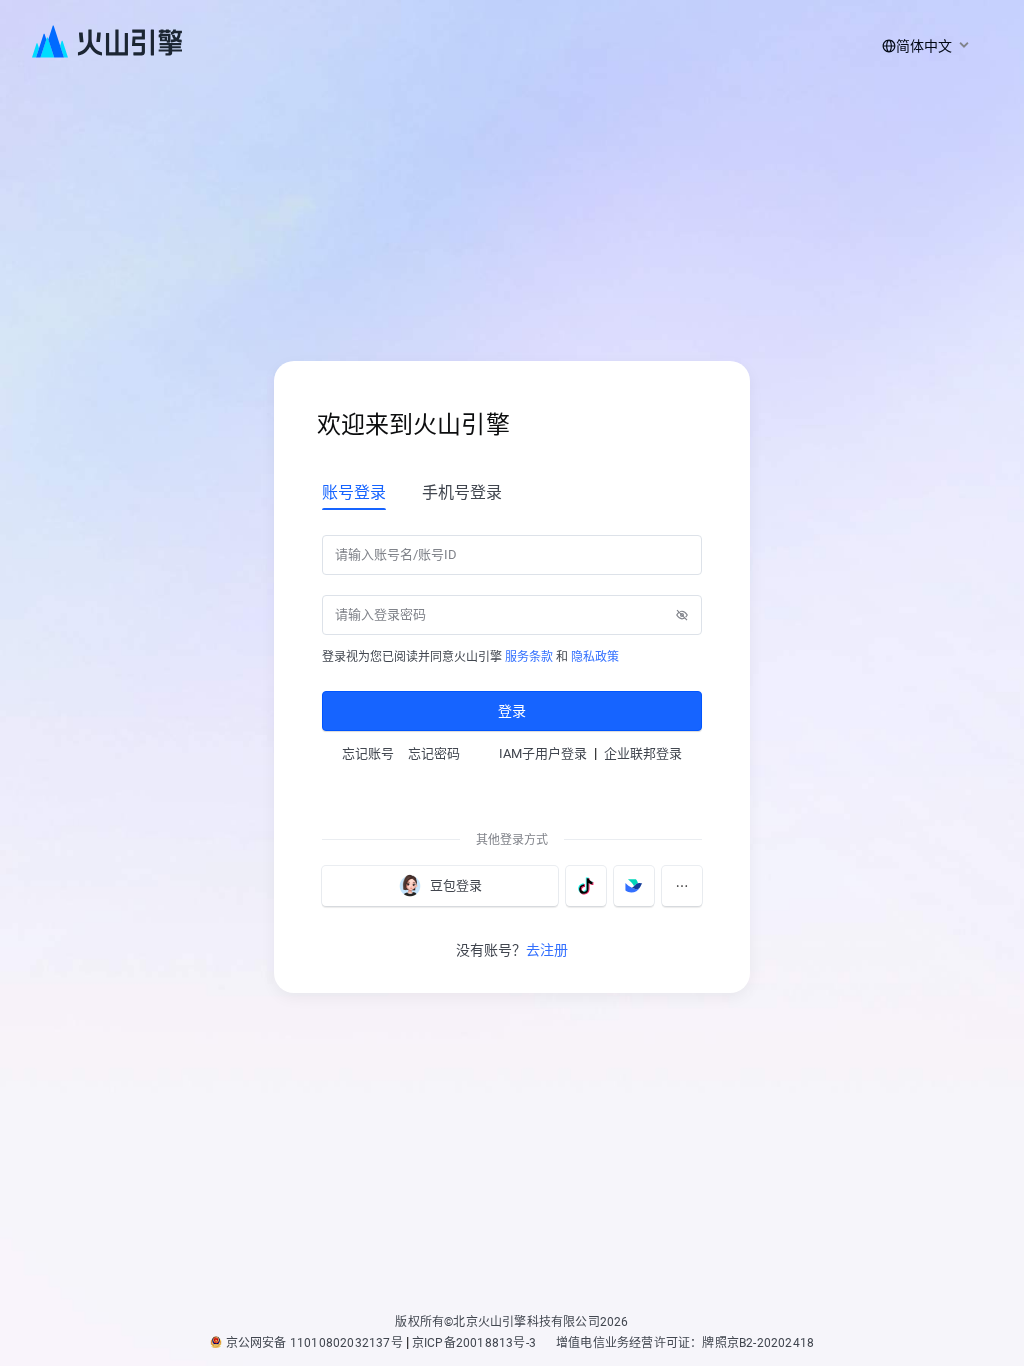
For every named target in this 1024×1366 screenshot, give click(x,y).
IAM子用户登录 (543, 753)
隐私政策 (595, 657)
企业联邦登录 (643, 753)
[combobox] (922, 46)
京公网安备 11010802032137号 (314, 1343)
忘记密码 (434, 753)
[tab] (354, 492)
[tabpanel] (512, 631)
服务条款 (529, 657)
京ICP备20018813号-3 (474, 1343)
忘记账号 (368, 753)
